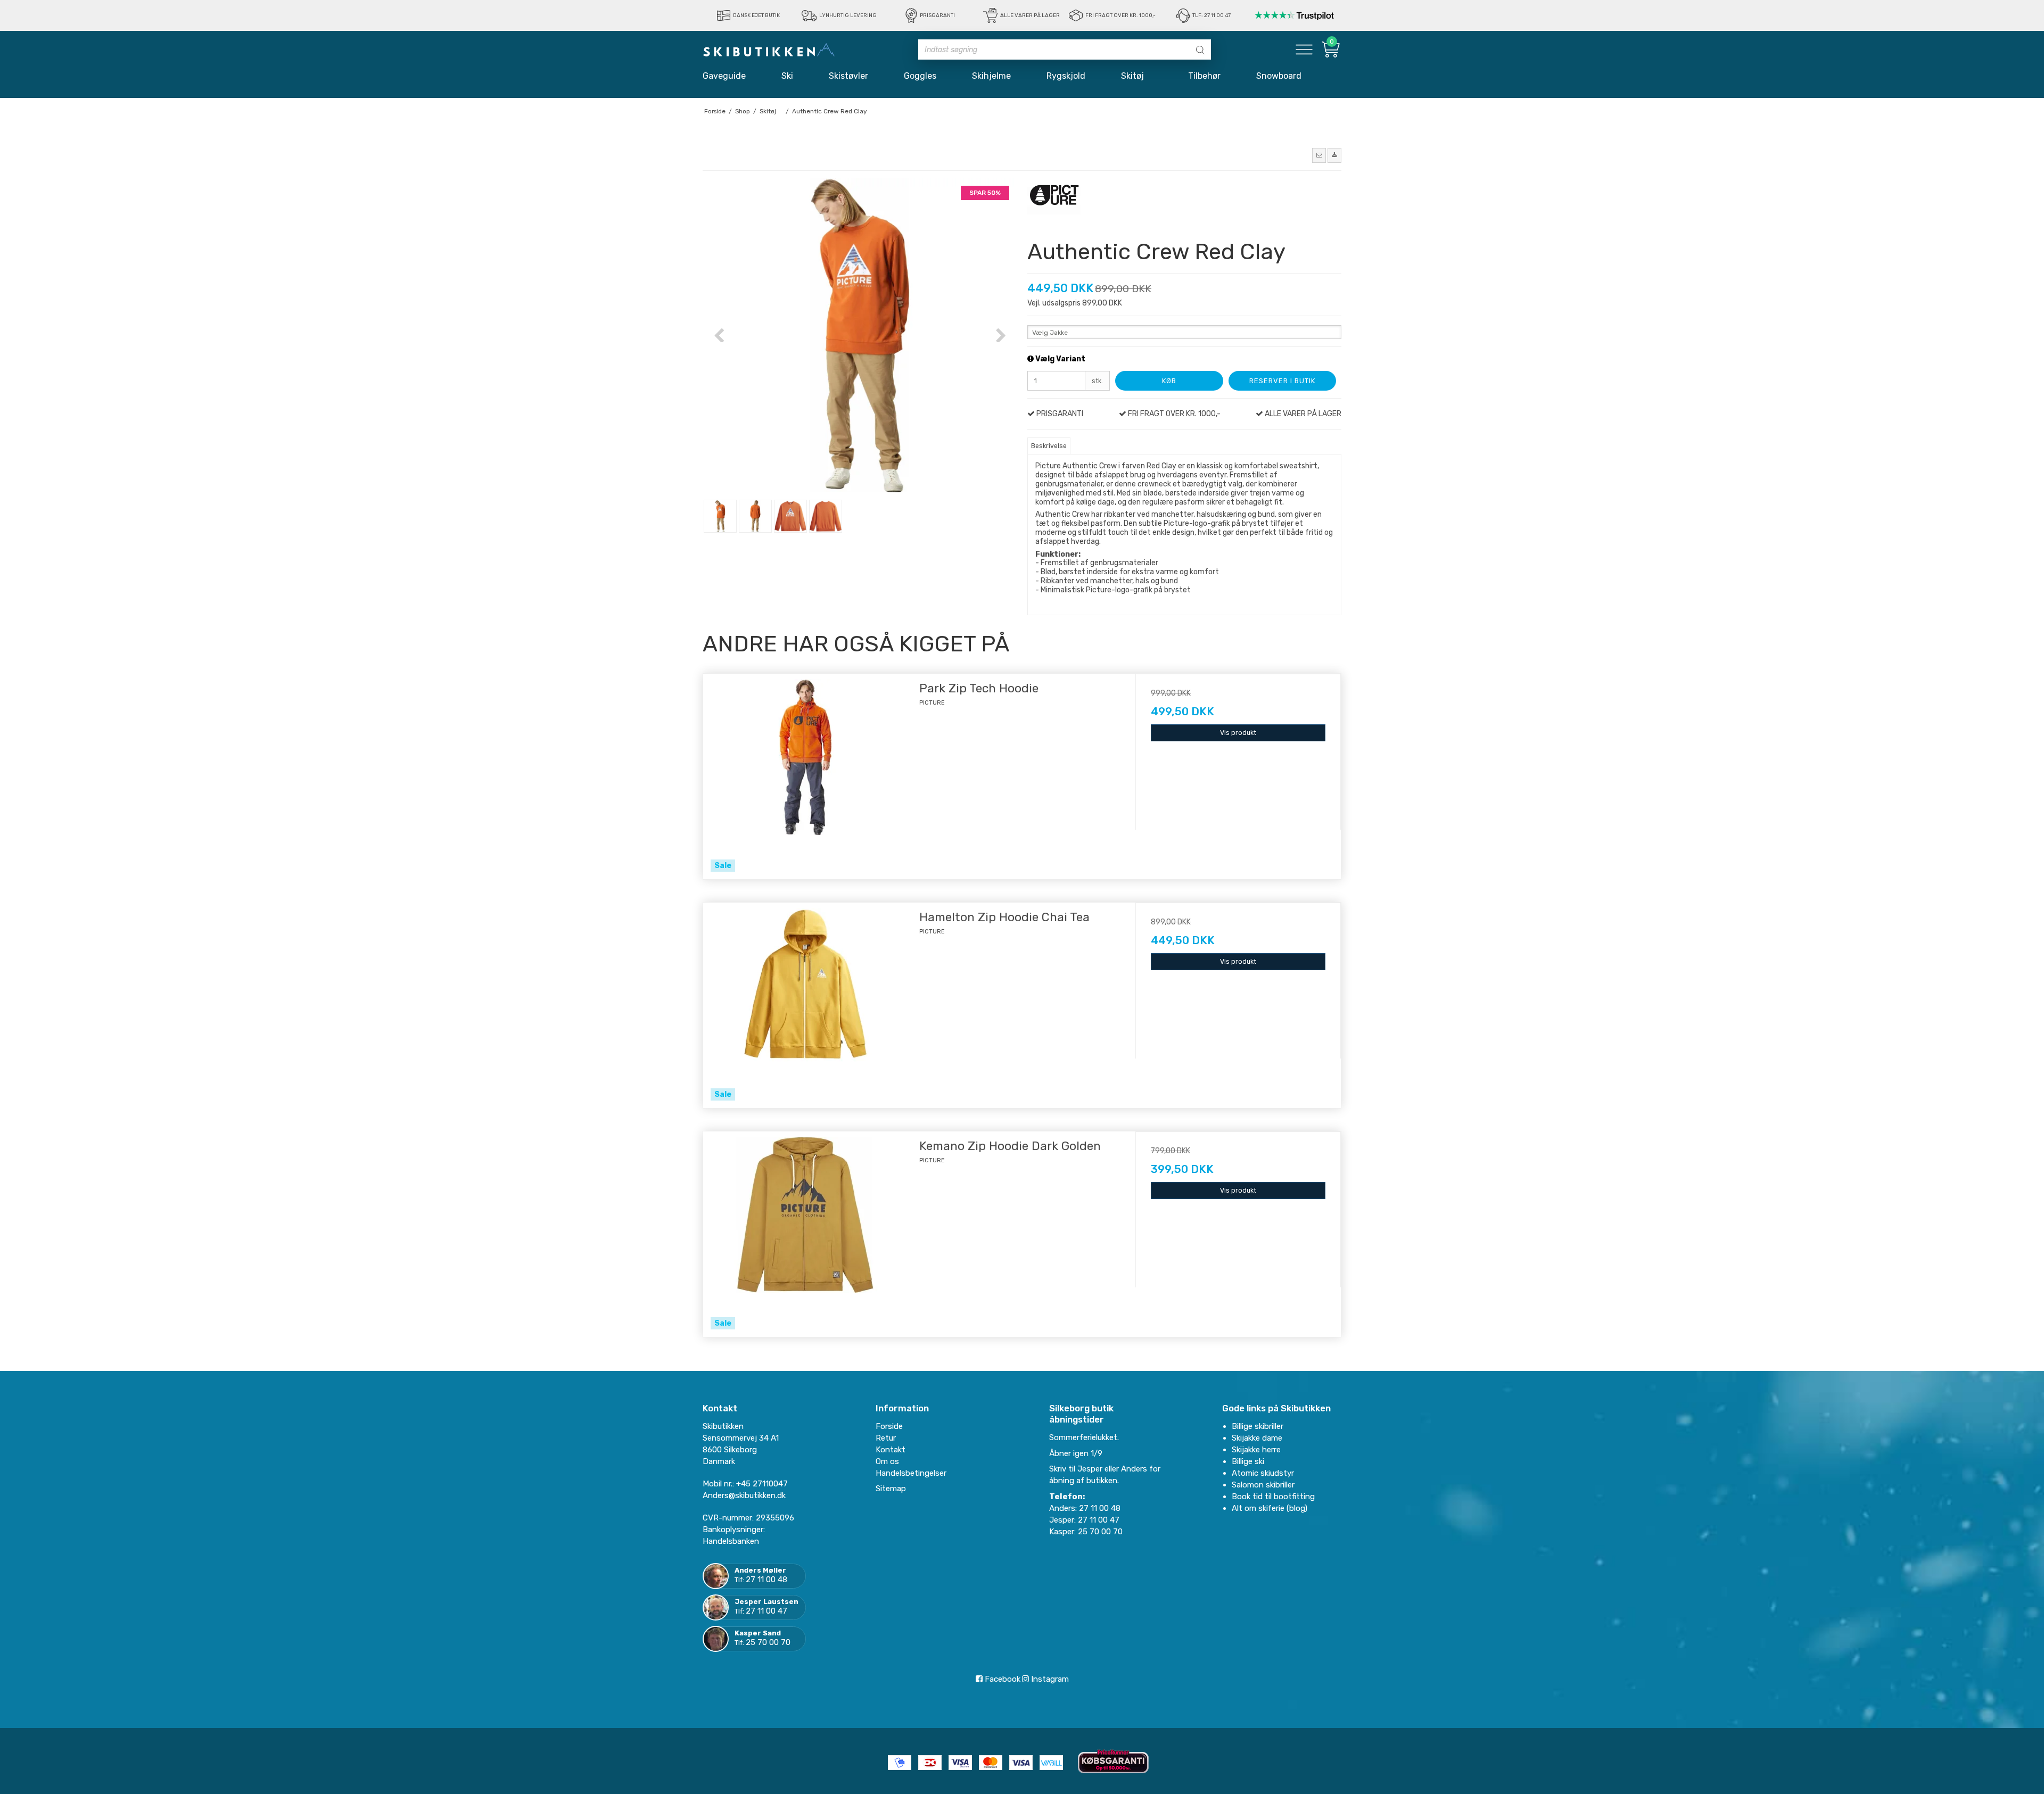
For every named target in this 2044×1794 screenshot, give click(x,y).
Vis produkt (1238, 733)
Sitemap (891, 1489)
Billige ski (1248, 1461)
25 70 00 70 (768, 1642)
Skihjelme (991, 76)
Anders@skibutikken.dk (744, 1495)
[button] (1319, 155)
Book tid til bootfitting (1273, 1497)
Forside (889, 1426)
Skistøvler (848, 76)
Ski (787, 76)
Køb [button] (1169, 381)
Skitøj (1137, 76)
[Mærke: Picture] (1054, 205)
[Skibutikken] (769, 49)
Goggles (920, 76)
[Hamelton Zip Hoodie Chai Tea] (806, 1005)
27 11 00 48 (767, 1580)
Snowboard (1279, 76)
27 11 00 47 (767, 1611)
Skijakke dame (1257, 1438)
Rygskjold (1066, 76)
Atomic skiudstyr (1263, 1473)
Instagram (1049, 1679)
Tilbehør (1204, 76)
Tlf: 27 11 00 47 (1211, 15)
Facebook (1002, 1679)
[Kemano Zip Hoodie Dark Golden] (806, 1234)
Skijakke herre (1256, 1450)
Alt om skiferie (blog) (1270, 1508)
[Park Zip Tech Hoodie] (806, 776)
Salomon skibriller (1263, 1485)
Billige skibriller (1258, 1426)
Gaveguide (724, 76)
